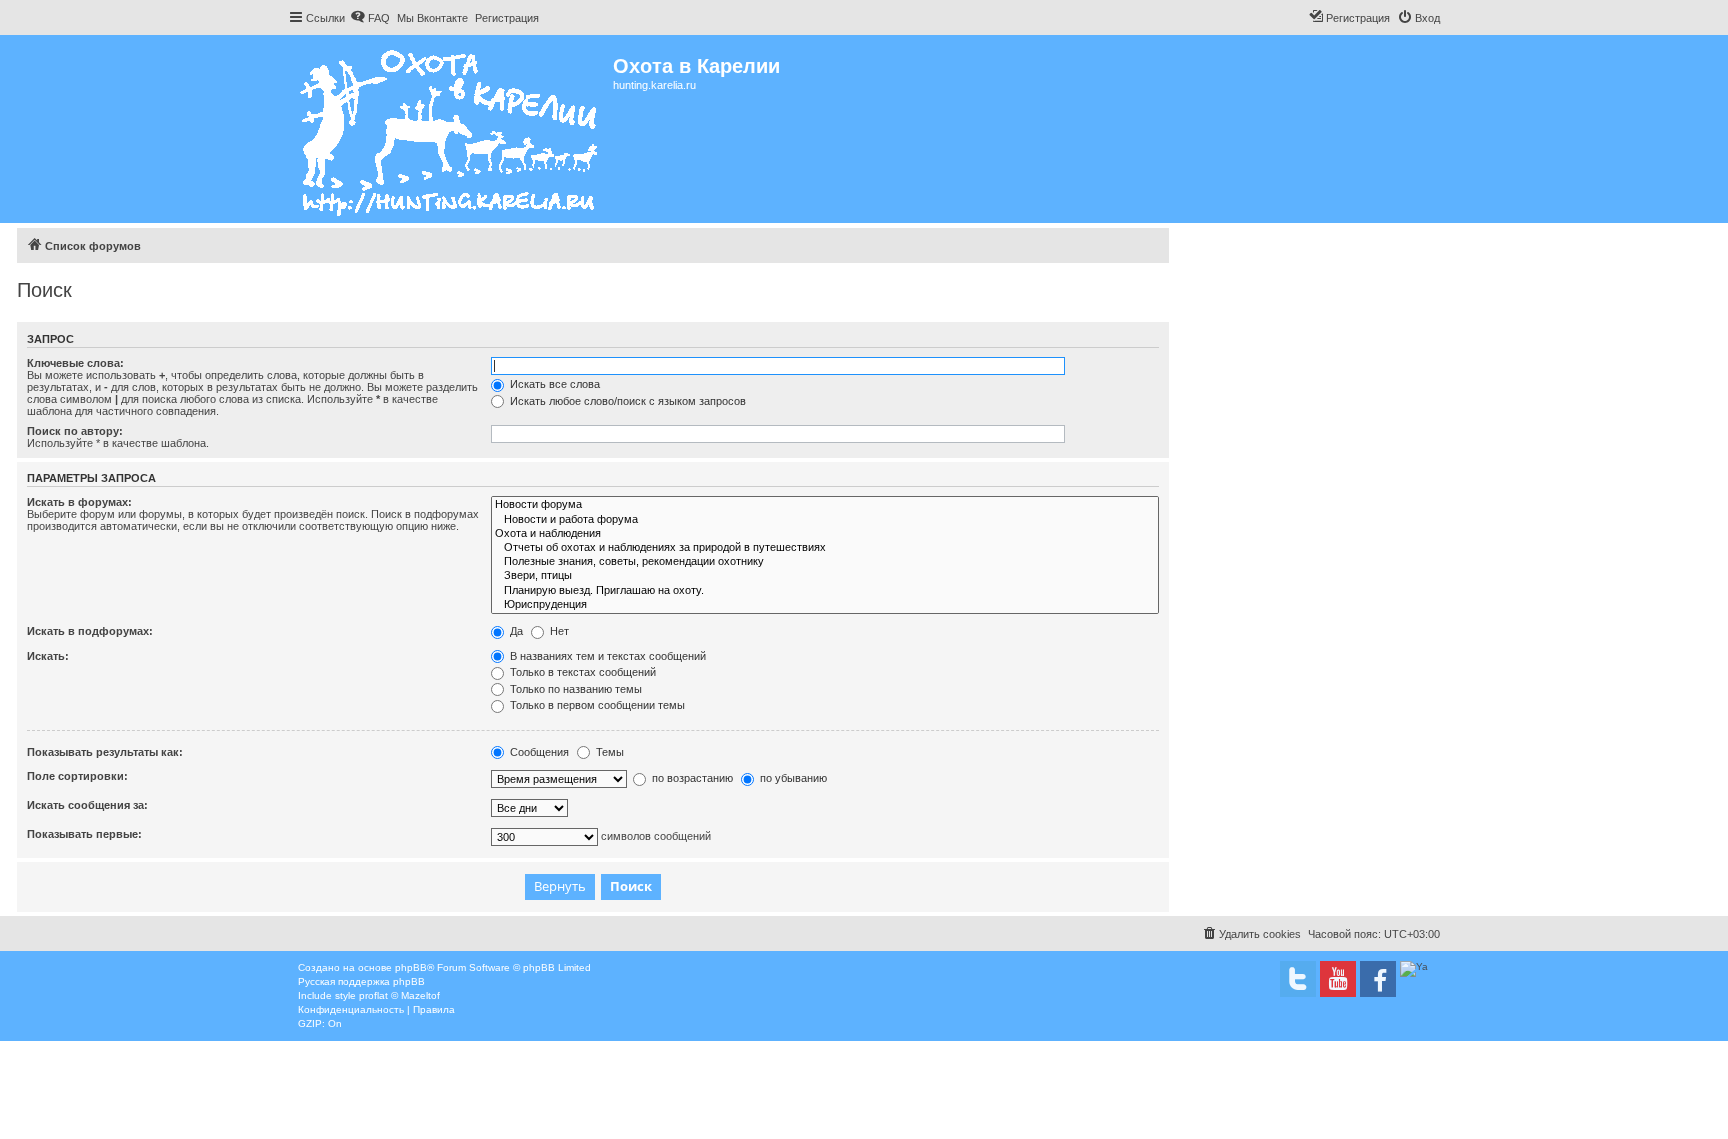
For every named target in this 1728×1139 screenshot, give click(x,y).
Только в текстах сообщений (581, 672)
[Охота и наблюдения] (825, 534)
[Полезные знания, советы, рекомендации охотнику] (825, 562)
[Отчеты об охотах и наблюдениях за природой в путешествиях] (825, 548)
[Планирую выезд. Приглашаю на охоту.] (825, 591)
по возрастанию (691, 778)
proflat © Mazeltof (399, 995)
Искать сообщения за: (87, 805)
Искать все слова (553, 384)
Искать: (48, 656)
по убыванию (792, 778)
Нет (558, 631)
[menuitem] (370, 18)
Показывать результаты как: (105, 752)
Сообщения (538, 752)
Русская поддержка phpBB (361, 981)
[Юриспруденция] (825, 605)
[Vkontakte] (1298, 979)
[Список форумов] (450, 129)
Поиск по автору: (75, 431)
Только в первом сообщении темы (596, 705)
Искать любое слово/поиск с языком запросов (626, 401)
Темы (608, 752)
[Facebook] (1378, 979)
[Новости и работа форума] (825, 520)
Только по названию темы (574, 689)
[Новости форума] (825, 505)
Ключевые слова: (75, 363)
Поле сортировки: (77, 776)
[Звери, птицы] (825, 576)
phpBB (411, 967)
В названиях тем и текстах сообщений (606, 656)
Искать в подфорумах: (90, 631)
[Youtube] (1338, 979)
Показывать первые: (84, 834)
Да (515, 631)
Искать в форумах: (79, 502)
